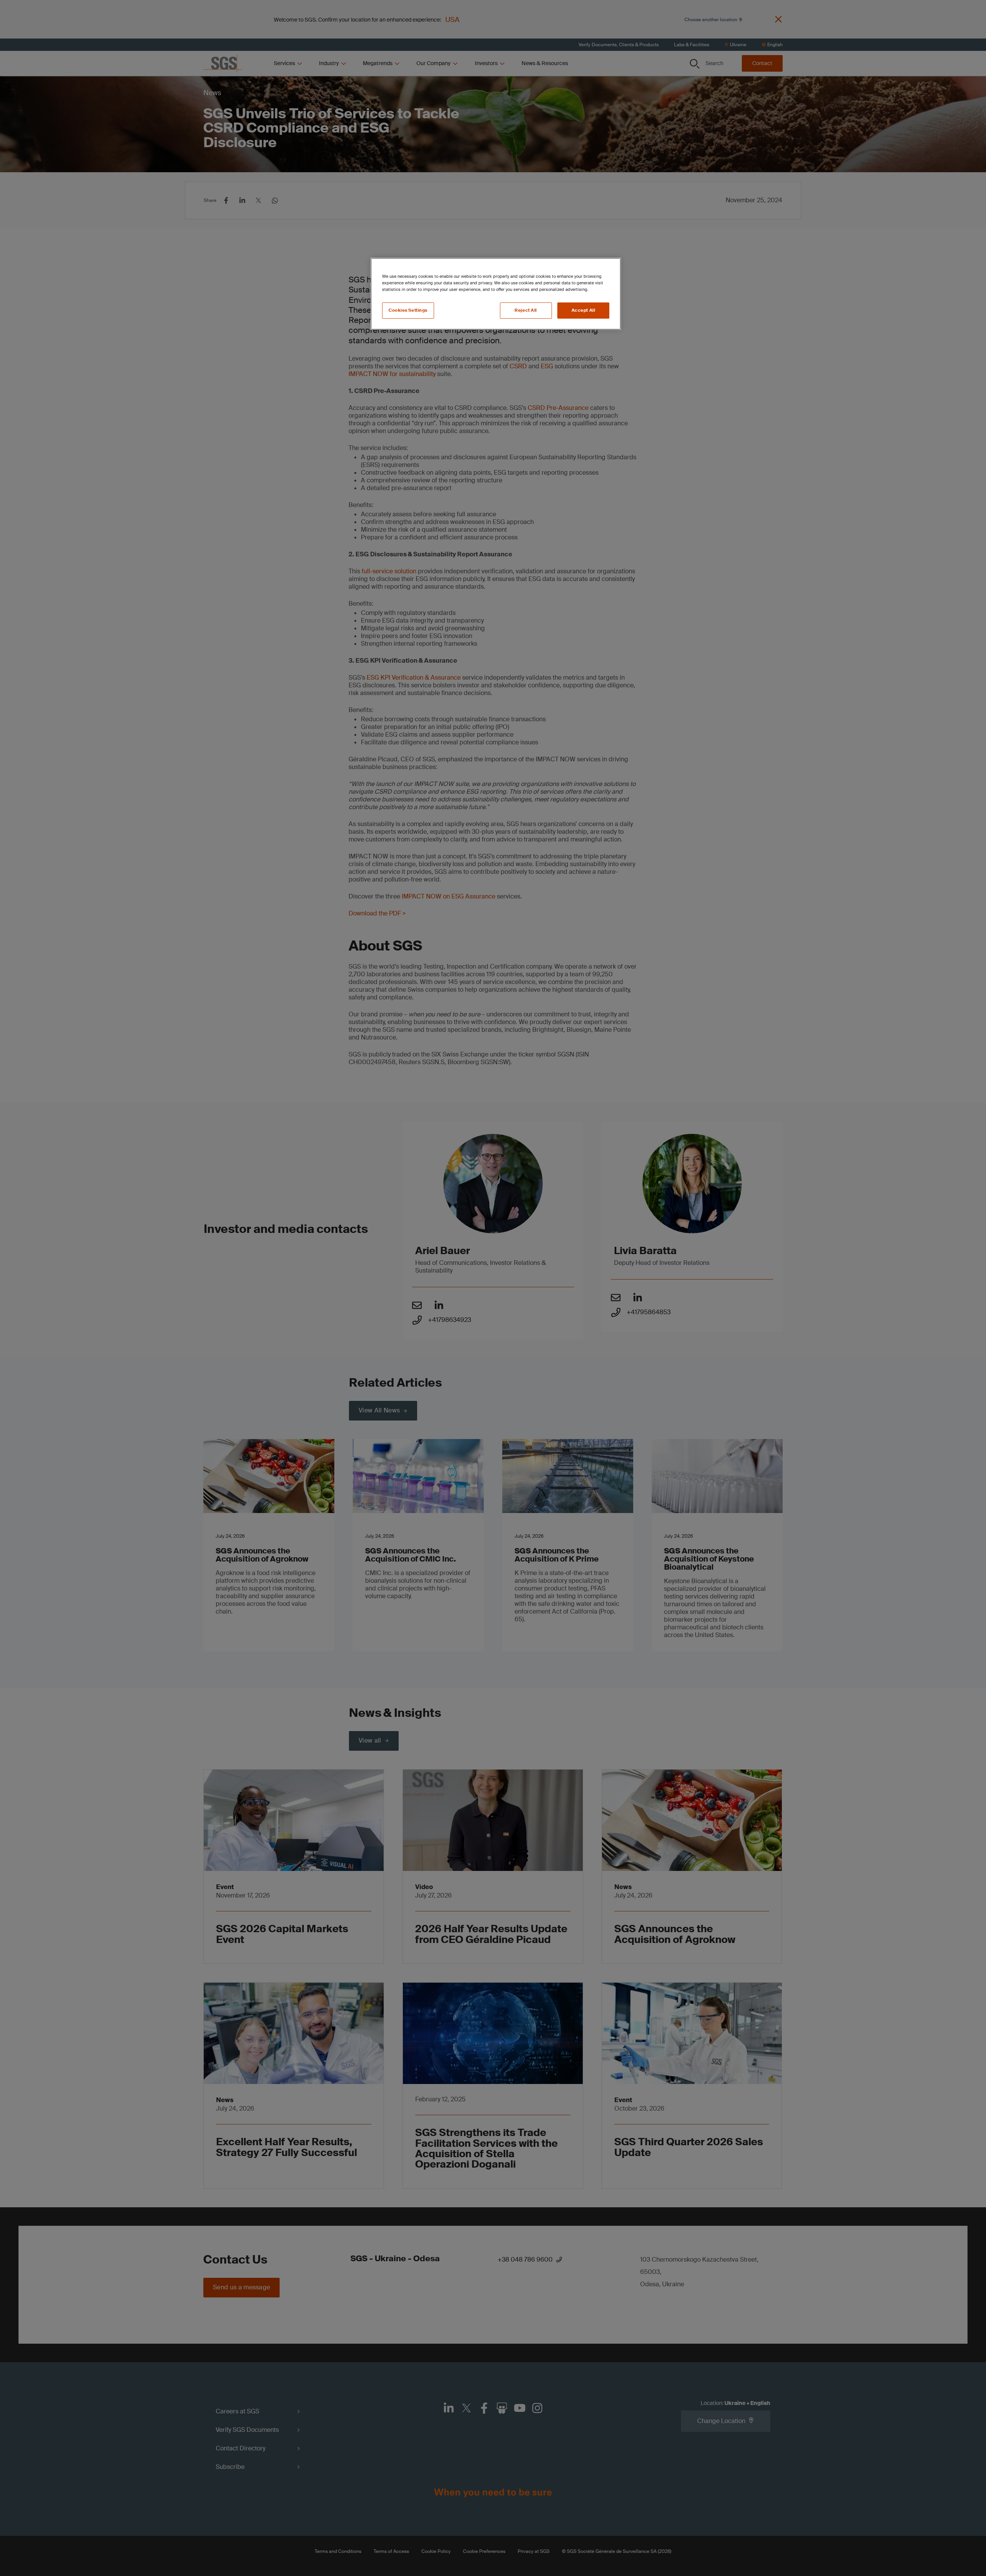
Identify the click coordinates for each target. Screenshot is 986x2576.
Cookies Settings (408, 310)
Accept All (584, 310)
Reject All (526, 310)
